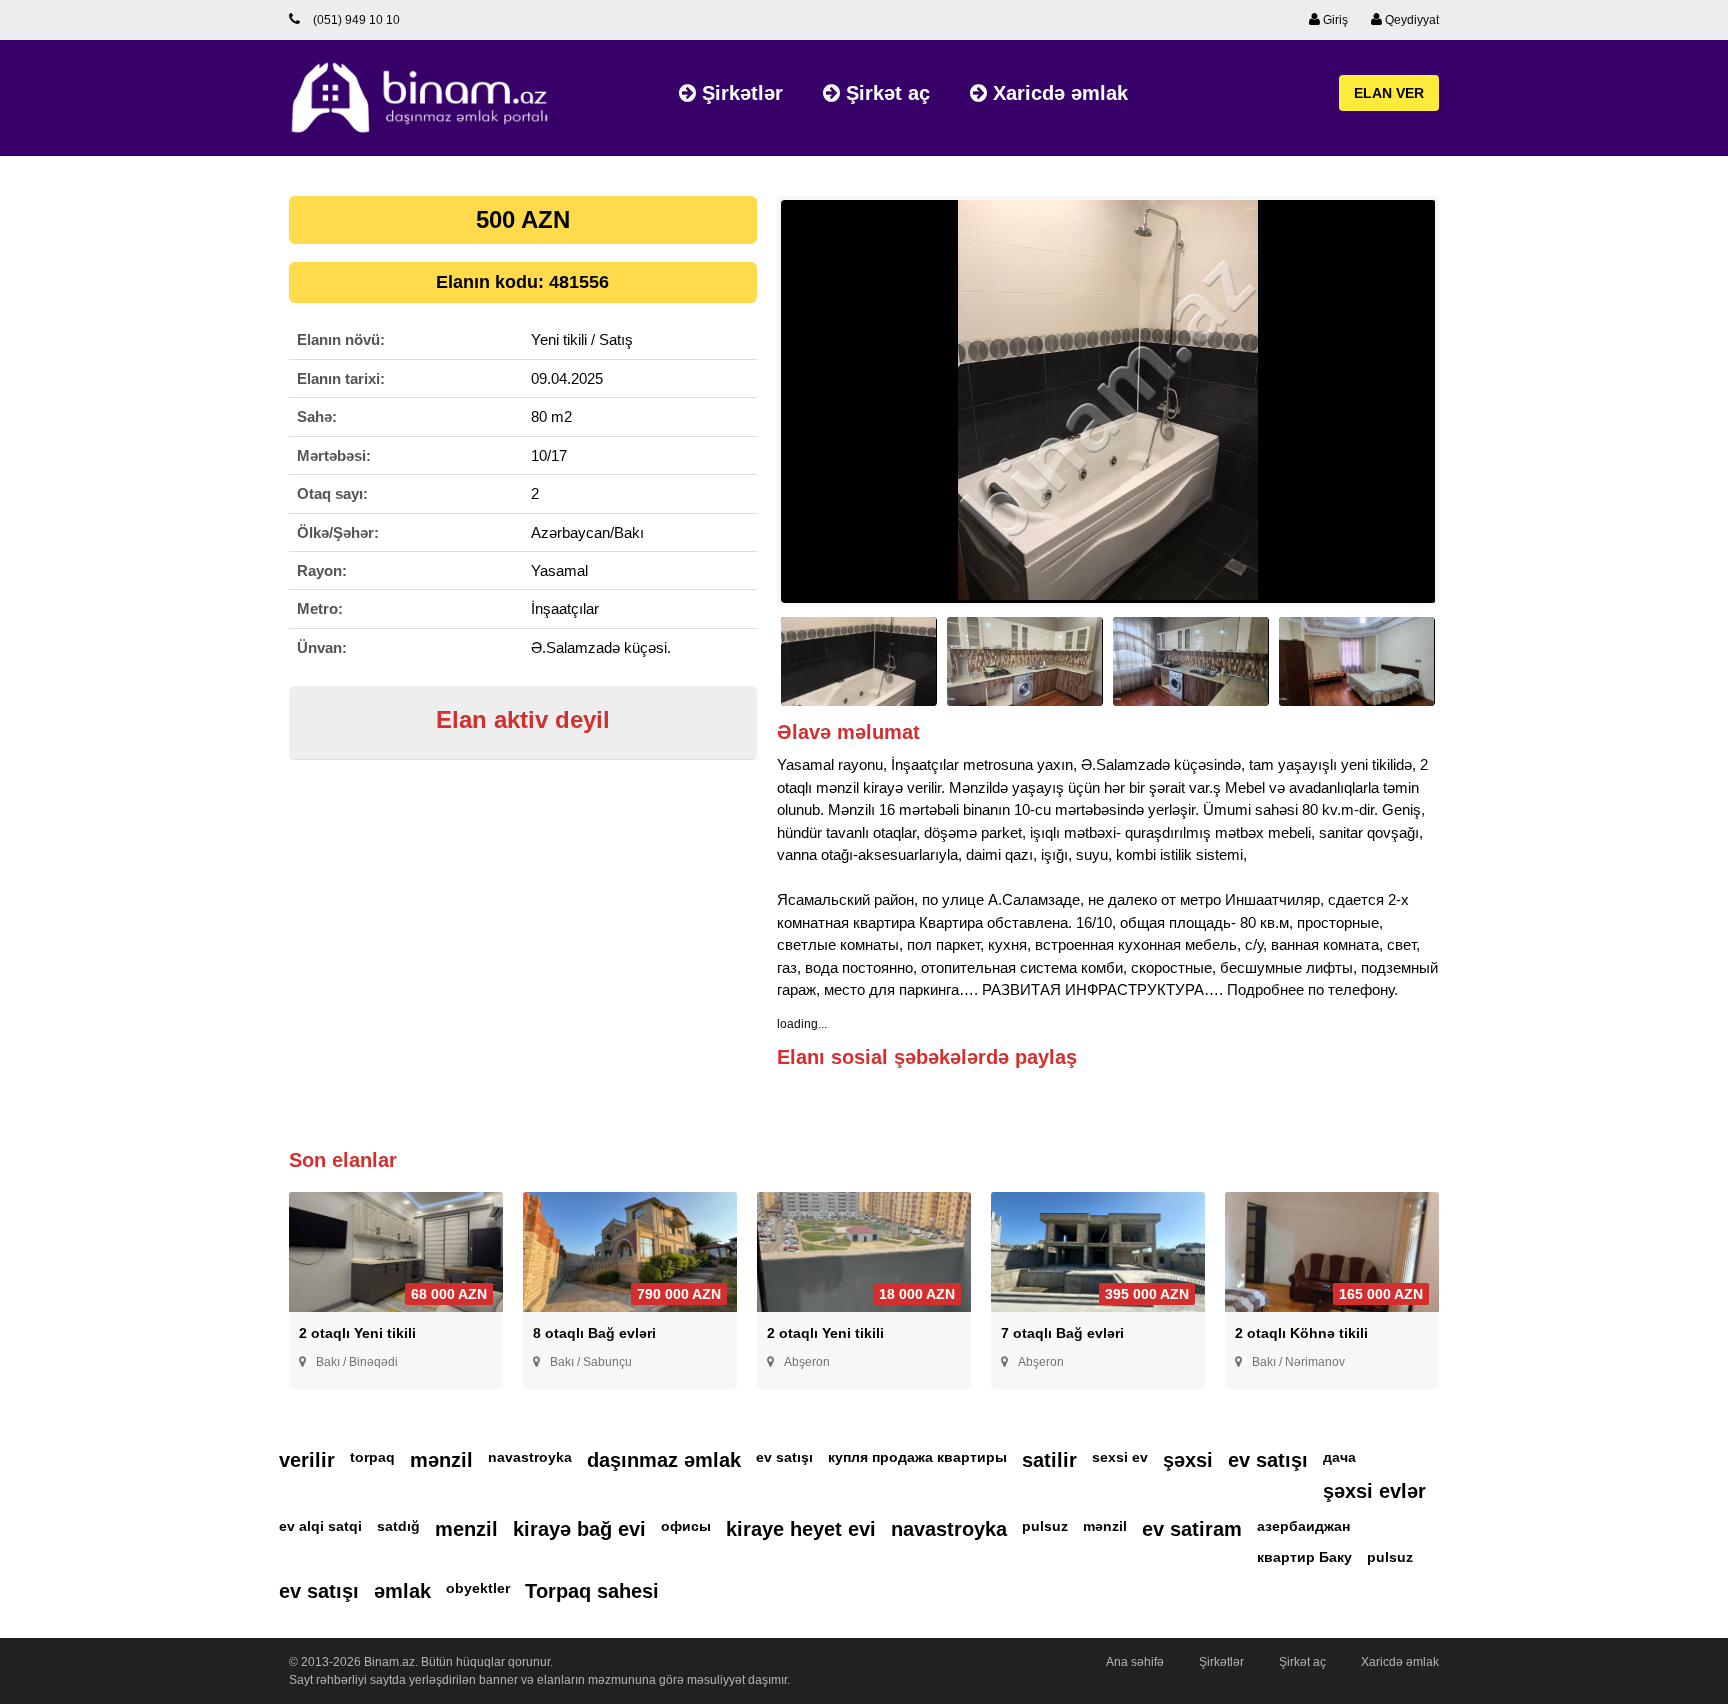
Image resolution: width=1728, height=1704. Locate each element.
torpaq (372, 1457)
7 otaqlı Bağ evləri (1062, 1333)
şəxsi (1188, 1460)
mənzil (441, 1460)
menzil (466, 1529)
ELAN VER (1389, 93)
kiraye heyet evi (801, 1529)
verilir (307, 1460)
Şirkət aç (885, 93)
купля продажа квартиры (917, 1457)
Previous (746, 410)
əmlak (402, 1591)
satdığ (398, 1526)
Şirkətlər (739, 93)
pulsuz (1045, 1526)
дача (1339, 1457)
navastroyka (530, 1457)
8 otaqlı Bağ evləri (594, 1333)
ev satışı (784, 1457)
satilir (1049, 1460)
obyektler (478, 1588)
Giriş (1334, 20)
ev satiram (1192, 1529)
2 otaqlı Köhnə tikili (1301, 1333)
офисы (686, 1526)
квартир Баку (1304, 1557)
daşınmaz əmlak (664, 1460)
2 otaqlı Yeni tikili (357, 1333)
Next (1469, 410)
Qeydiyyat (1410, 20)
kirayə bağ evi (579, 1529)
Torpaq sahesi (592, 1591)
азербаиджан (1303, 1526)
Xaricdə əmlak (1057, 93)
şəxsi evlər (1374, 1491)
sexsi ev (1120, 1457)
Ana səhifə (1135, 1662)
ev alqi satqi (320, 1526)
